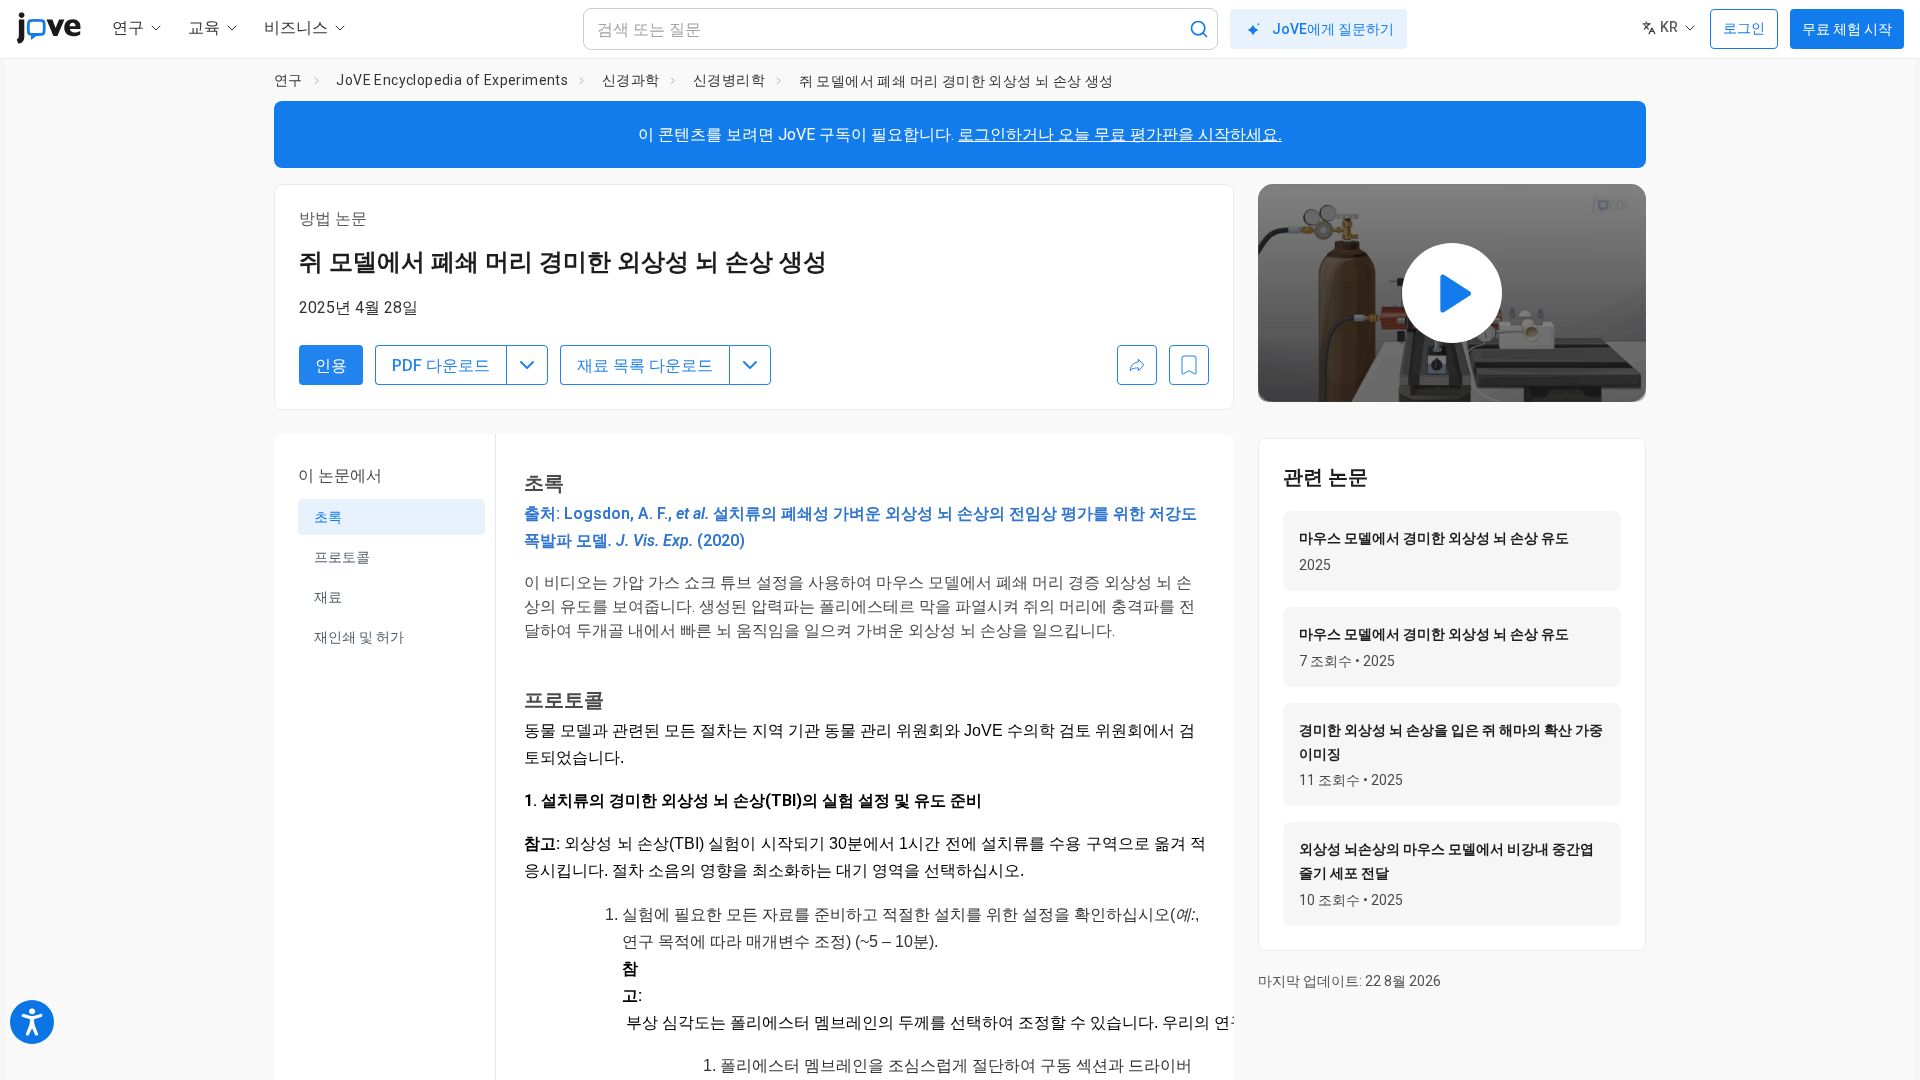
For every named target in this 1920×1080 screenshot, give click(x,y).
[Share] (1137, 365)
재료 (328, 597)
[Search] (1199, 29)
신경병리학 (729, 80)
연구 (288, 80)
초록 (328, 517)
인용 (331, 365)
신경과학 (631, 80)
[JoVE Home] (48, 28)
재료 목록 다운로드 (645, 365)
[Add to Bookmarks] (1189, 365)
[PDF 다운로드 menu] (527, 365)
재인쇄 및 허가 (359, 637)
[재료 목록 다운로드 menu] (750, 365)
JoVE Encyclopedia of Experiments (452, 80)
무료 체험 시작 (1847, 29)
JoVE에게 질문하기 (1333, 29)
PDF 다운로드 (441, 365)
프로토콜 (342, 557)
